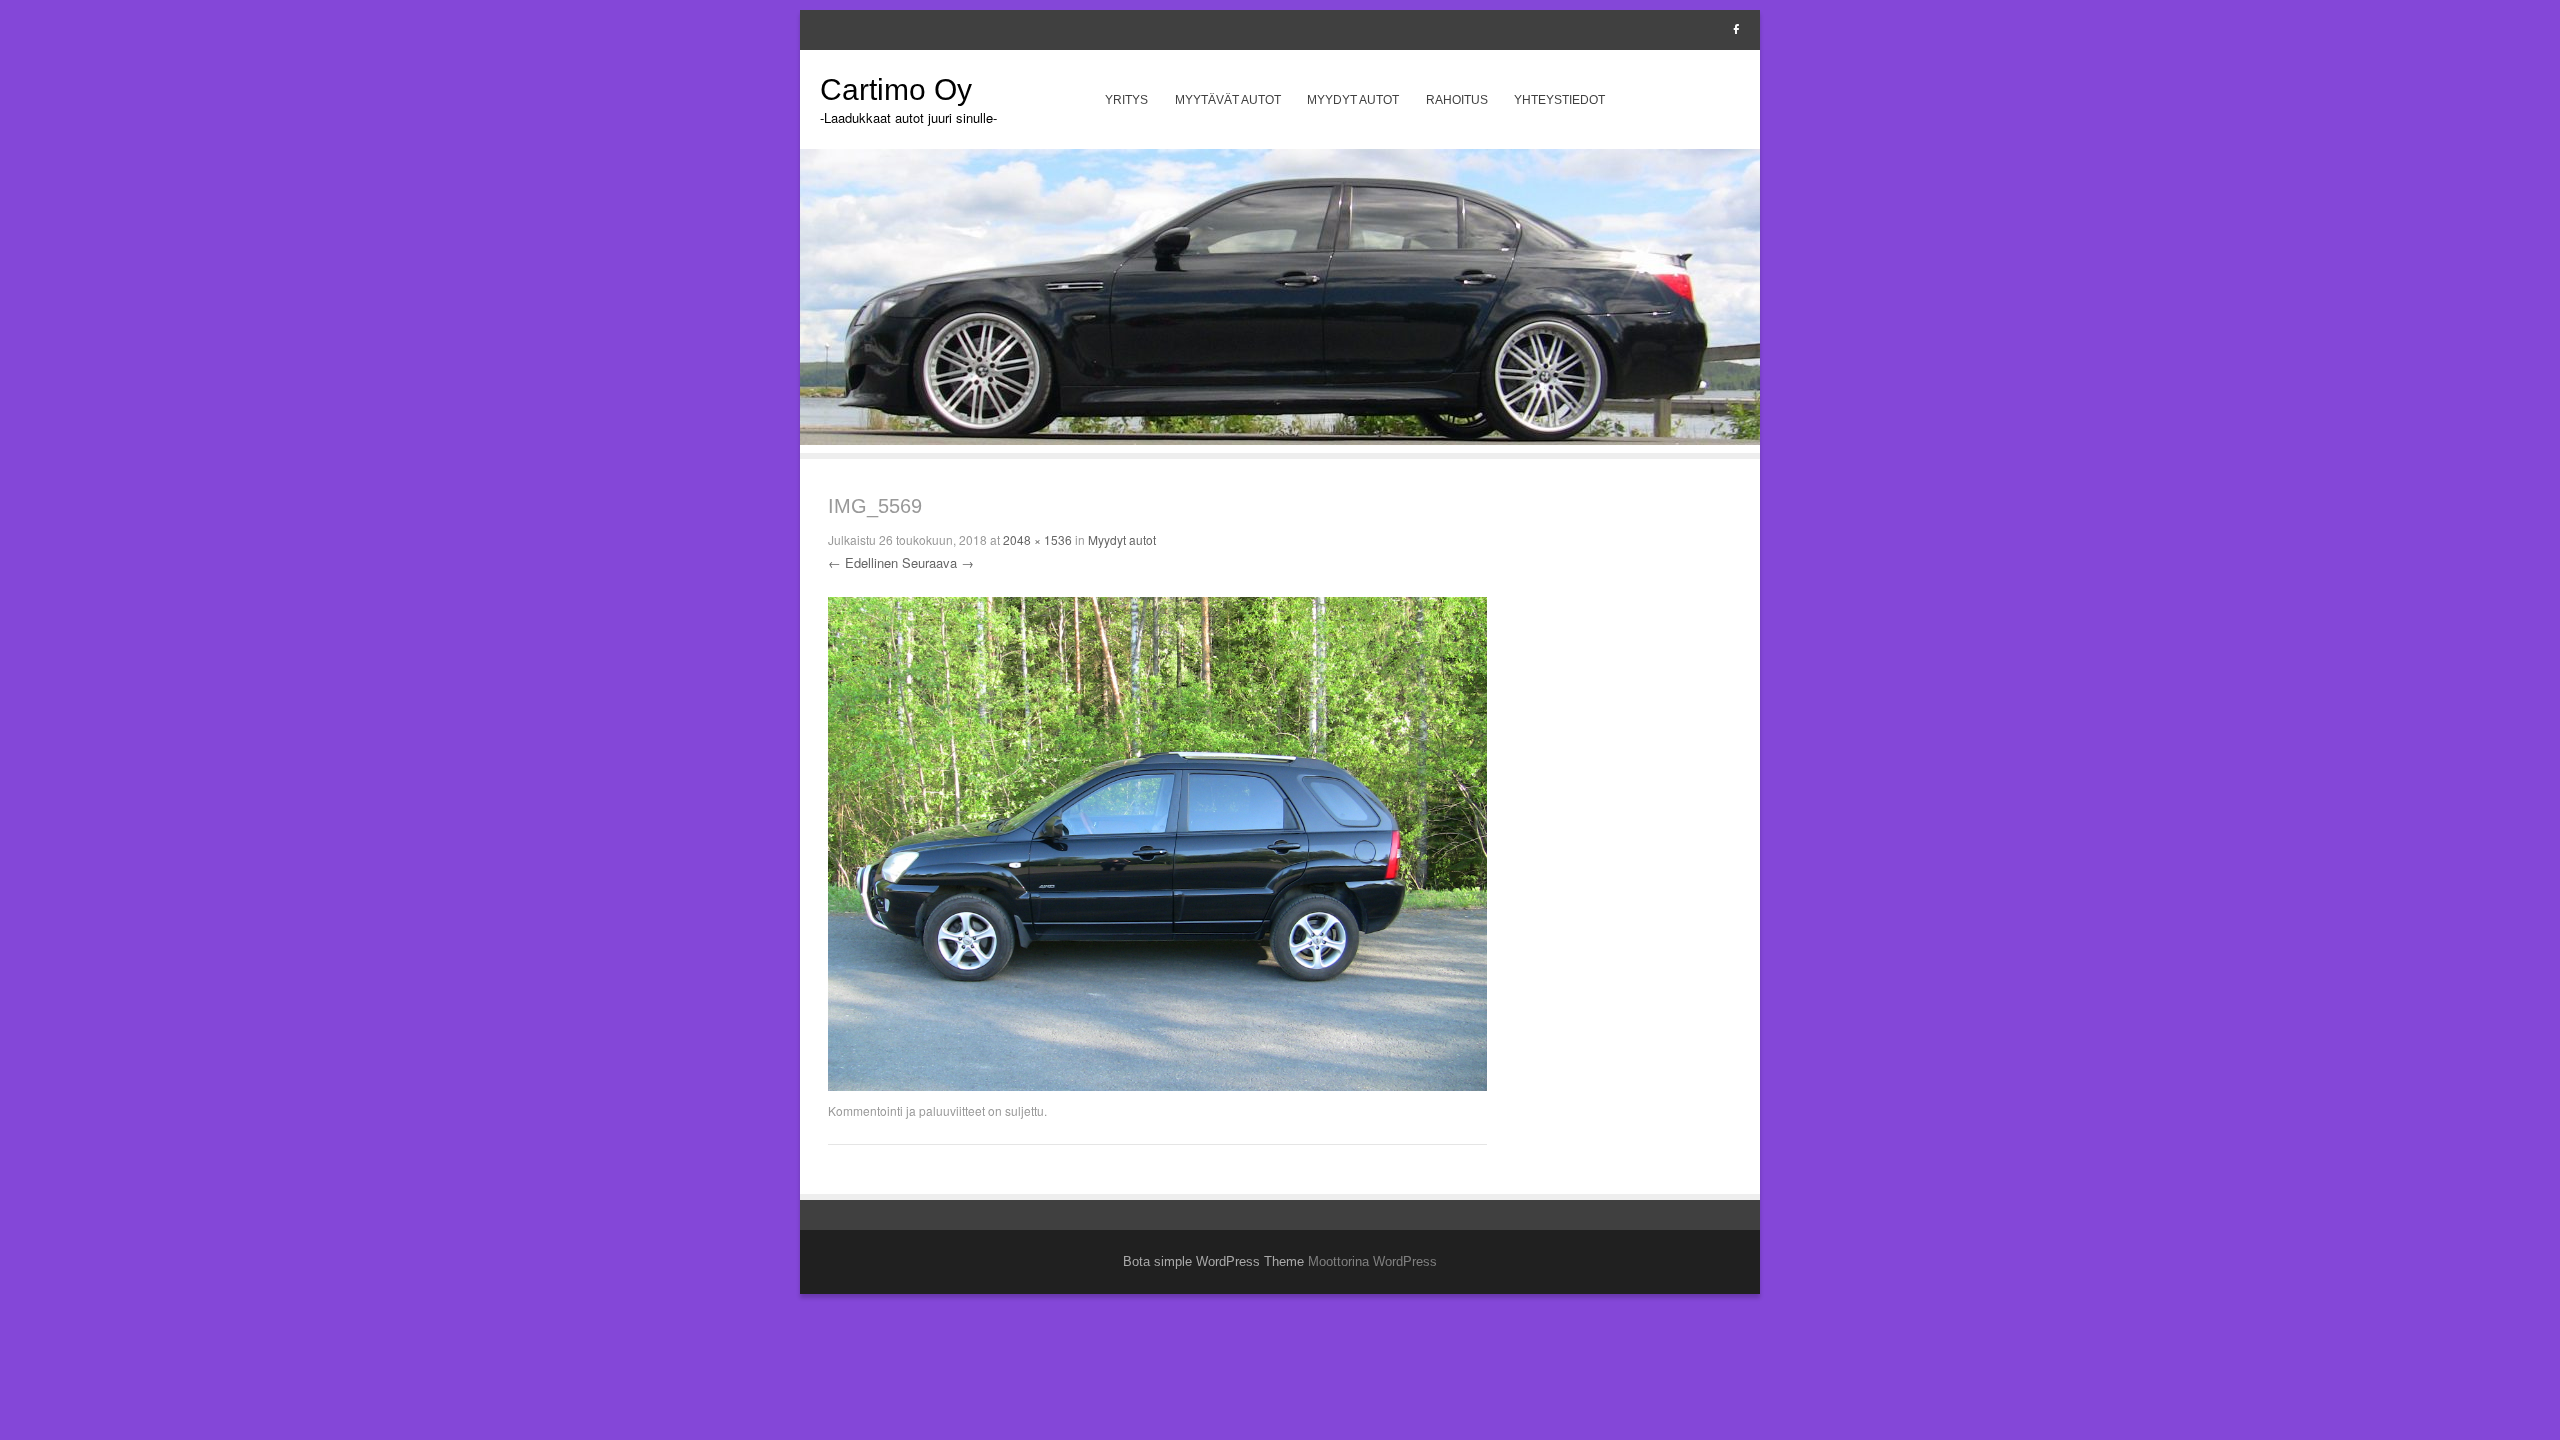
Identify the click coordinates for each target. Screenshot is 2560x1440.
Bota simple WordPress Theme (1213, 1261)
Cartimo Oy (896, 89)
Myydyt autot (1353, 100)
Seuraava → (938, 562)
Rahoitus (1457, 100)
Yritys (1126, 100)
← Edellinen (863, 562)
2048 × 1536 (1037, 539)
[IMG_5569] (1157, 1086)
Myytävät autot (1228, 100)
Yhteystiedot (1559, 100)
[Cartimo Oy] (1280, 439)
